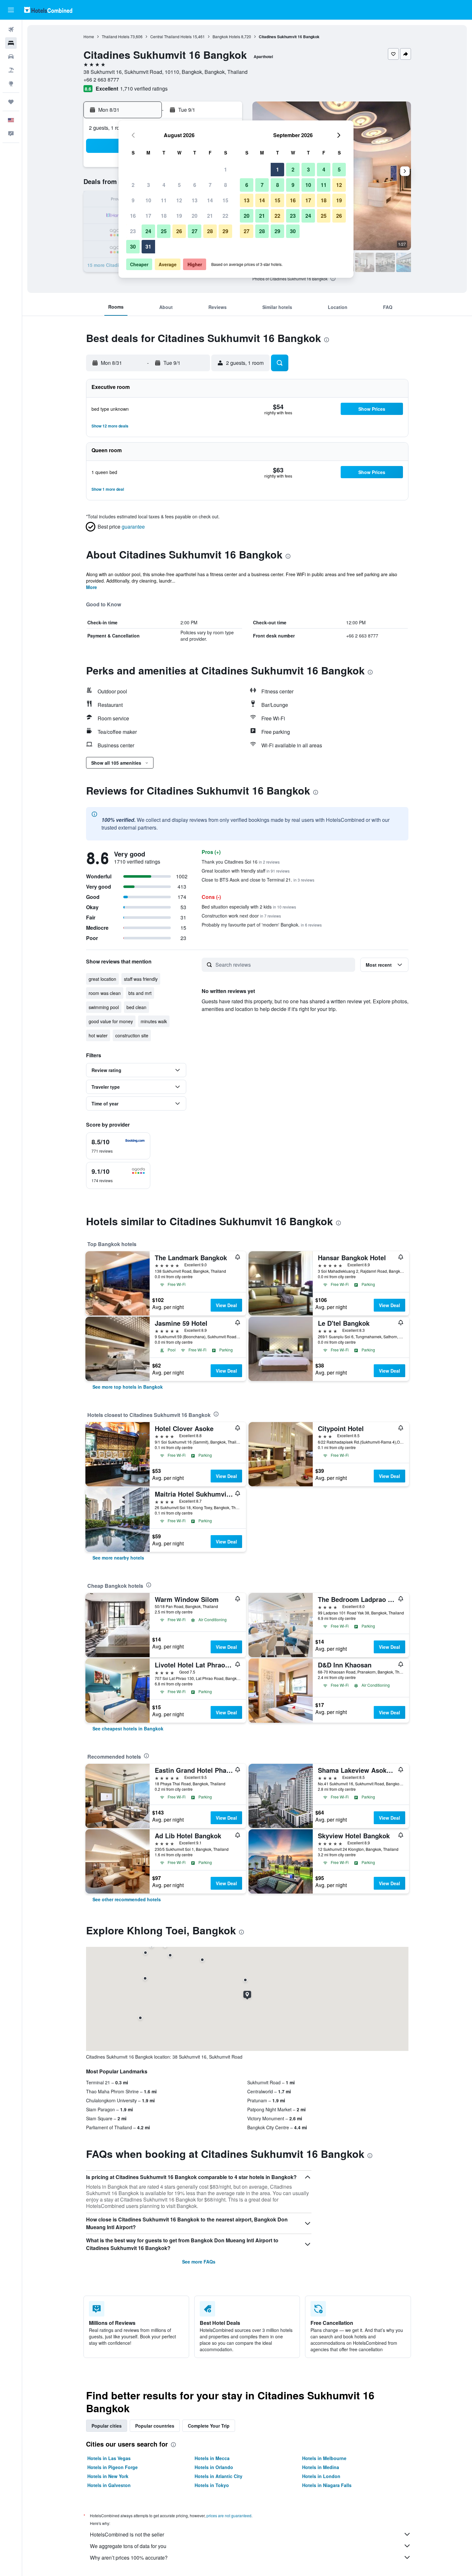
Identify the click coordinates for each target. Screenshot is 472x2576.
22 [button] (225, 216)
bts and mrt (140, 993)
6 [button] (195, 185)
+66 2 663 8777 (101, 79)
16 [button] (133, 216)
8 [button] (226, 185)
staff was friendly (141, 979)
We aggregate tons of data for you (128, 2546)
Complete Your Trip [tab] (209, 2426)
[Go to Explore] (11, 84)
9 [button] (133, 200)
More (92, 587)
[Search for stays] (11, 43)
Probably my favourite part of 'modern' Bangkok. (262, 925)
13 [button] (195, 200)
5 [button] (179, 185)
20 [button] (195, 216)
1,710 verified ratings (144, 88)
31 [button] (148, 246)
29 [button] (225, 231)
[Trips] (11, 102)
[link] (128, 1387)
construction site (132, 1035)
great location (102, 979)
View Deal (226, 1305)
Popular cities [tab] (107, 2426)
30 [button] (133, 246)
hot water (98, 1035)
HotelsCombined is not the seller (127, 2534)
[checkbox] (118, 1146)
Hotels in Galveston (109, 2485)
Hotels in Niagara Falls (327, 2485)
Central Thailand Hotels (171, 36)
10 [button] (148, 200)
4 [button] (164, 185)
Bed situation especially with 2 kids (249, 907)
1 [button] (226, 169)
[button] (11, 10)
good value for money (111, 1021)
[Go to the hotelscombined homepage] (48, 10)
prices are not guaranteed (229, 2515)
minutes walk (154, 1021)
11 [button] (164, 200)
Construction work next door (241, 916)
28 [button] (210, 231)
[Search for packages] (11, 70)
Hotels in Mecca (212, 2458)
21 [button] (210, 216)
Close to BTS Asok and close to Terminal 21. (258, 880)
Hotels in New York (108, 2476)
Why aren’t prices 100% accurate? (129, 2558)
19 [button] (179, 216)
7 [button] (210, 185)
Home (89, 36)
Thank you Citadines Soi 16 (241, 862)
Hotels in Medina (321, 2467)
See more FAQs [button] (199, 2262)
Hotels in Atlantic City (219, 2476)
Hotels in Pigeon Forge (113, 2467)
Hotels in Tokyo (212, 2485)
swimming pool (104, 1007)
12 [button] (179, 200)
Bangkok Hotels (226, 36)
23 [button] (133, 231)
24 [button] (148, 231)
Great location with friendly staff (246, 871)
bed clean (136, 1007)
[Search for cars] (11, 57)
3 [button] (149, 185)
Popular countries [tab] (155, 2426)
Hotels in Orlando (214, 2467)
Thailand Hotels (116, 36)
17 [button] (148, 216)
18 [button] (164, 216)
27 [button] (195, 231)
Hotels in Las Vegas (109, 2458)
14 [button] (210, 200)
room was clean (105, 993)
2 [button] (133, 185)
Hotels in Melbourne (324, 2458)
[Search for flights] (11, 30)
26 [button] (179, 231)
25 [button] (164, 231)
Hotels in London (321, 2476)
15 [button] (225, 200)
